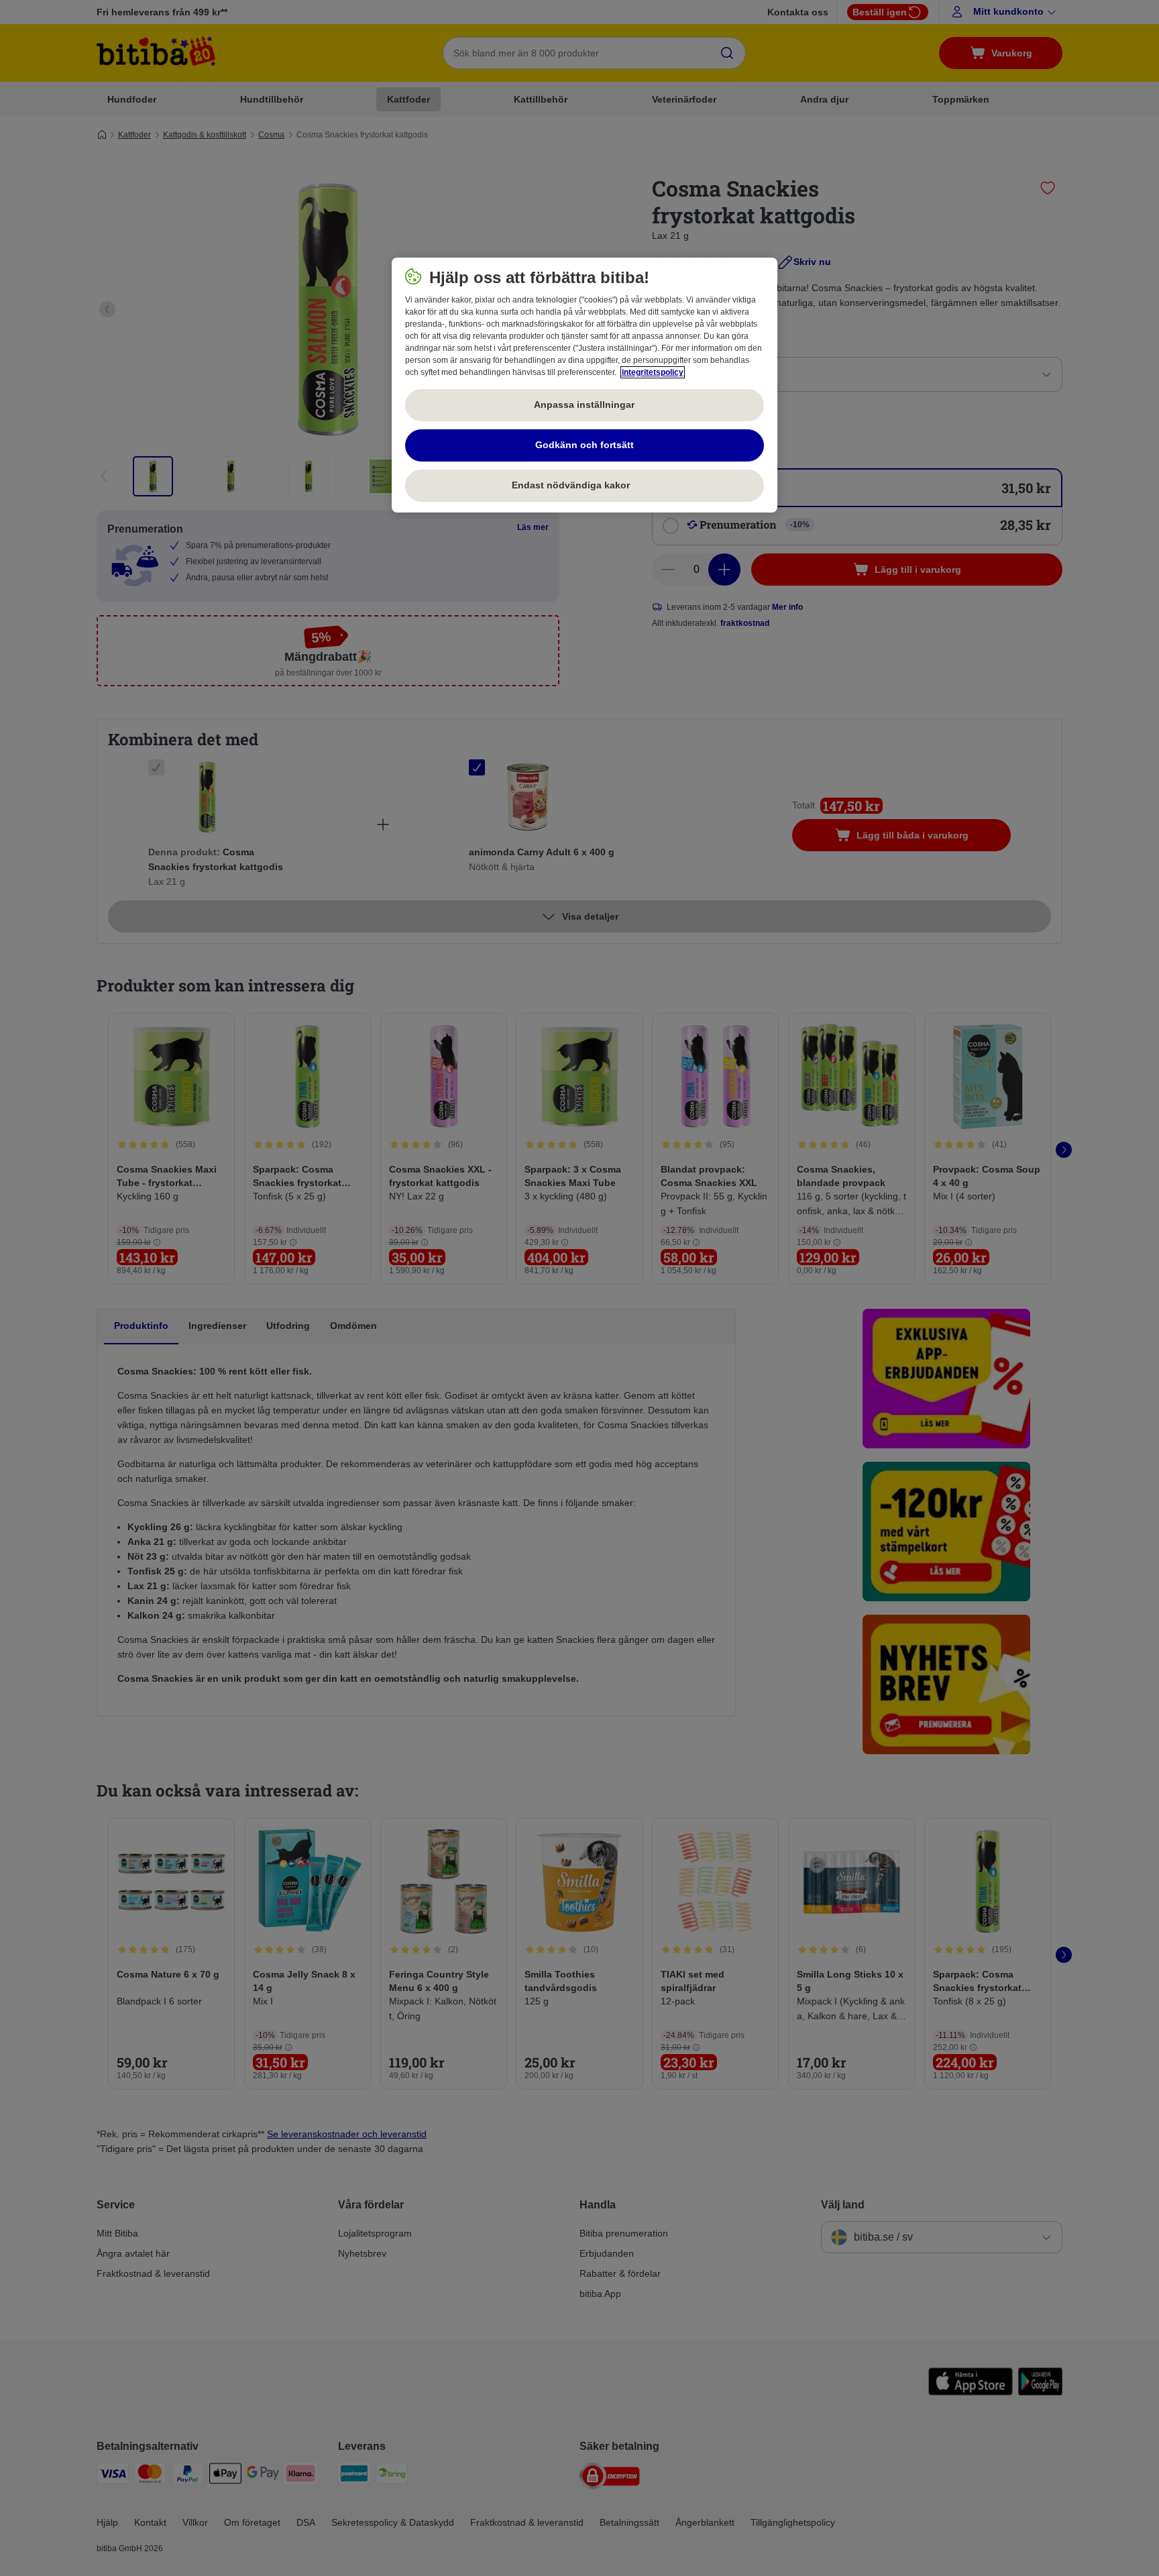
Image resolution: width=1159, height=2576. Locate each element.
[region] (585, 385)
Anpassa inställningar (584, 405)
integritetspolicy (653, 372)
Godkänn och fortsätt (585, 445)
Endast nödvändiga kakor (584, 485)
